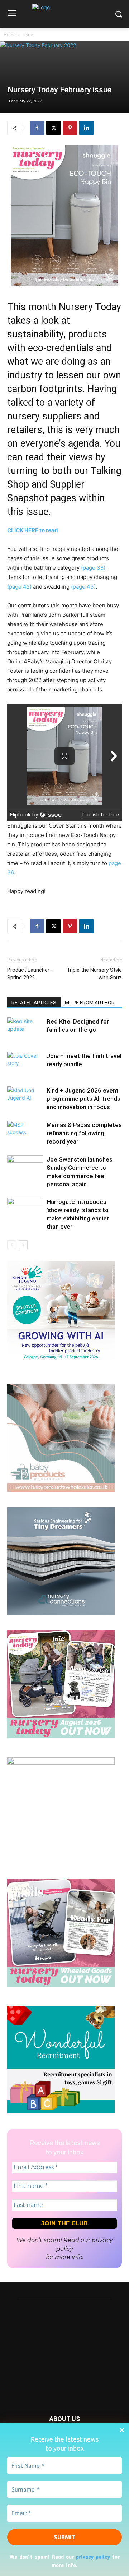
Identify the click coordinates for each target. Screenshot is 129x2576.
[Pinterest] (70, 128)
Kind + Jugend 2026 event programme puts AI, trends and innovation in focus (83, 1099)
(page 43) (83, 587)
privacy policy (93, 2556)
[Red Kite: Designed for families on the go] (25, 1030)
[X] (53, 128)
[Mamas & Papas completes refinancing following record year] (25, 1133)
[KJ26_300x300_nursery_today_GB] (61, 1367)
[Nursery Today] (64, 16)
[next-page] (23, 1245)
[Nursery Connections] (61, 1613)
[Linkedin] (86, 128)
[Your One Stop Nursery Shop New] (61, 1490)
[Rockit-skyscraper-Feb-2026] (61, 1763)
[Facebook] (37, 128)
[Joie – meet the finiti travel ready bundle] (25, 1064)
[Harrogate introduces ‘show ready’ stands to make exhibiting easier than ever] (25, 1210)
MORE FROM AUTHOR (90, 1003)
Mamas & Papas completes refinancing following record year (84, 1133)
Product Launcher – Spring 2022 (31, 974)
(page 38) (93, 568)
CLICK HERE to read (33, 530)
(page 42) (20, 587)
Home (10, 34)
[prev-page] (12, 1245)
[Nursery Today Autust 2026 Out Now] (61, 1736)
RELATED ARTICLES (34, 1003)
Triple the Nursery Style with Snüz (94, 974)
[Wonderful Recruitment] (61, 2112)
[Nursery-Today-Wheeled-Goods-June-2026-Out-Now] (61, 1985)
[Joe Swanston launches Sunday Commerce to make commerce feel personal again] (25, 1168)
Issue (28, 34)
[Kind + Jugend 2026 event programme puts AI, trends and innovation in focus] (25, 1099)
